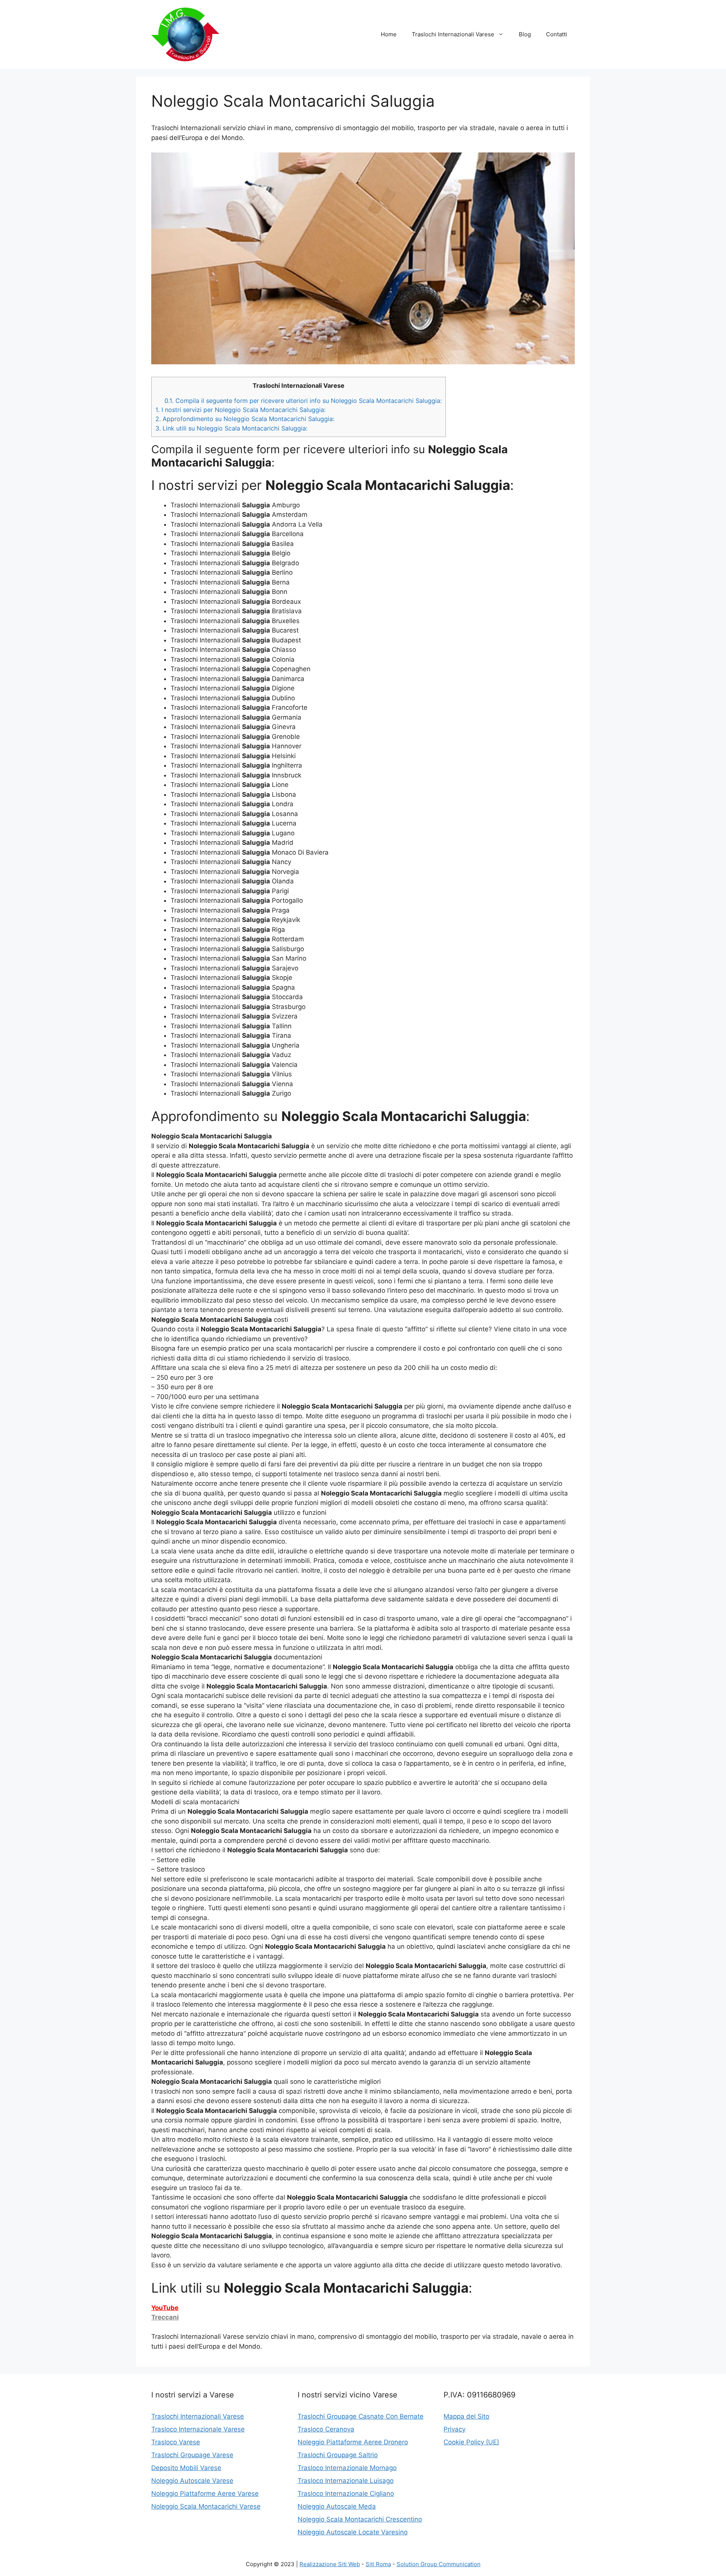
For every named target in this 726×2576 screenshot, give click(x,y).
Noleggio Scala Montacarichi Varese (206, 2506)
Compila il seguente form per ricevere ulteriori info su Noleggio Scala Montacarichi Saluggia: (303, 401)
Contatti (557, 34)
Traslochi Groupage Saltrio (338, 2455)
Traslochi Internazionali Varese (453, 34)
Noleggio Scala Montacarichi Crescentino (360, 2519)
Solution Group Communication (439, 2564)
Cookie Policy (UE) (471, 2442)
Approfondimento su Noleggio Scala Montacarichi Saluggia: (245, 419)
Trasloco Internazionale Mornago (347, 2468)
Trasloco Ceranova (326, 2429)
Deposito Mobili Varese (186, 2468)
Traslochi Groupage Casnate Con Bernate (361, 2416)
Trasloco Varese (176, 2442)
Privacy (455, 2429)
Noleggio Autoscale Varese (192, 2481)
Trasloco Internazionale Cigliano (346, 2494)
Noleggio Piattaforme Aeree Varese (205, 2494)
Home (389, 34)
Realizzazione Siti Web (330, 2564)
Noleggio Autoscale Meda (337, 2506)
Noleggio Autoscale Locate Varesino (353, 2532)
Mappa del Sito (466, 2416)
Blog (525, 34)
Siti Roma (378, 2564)
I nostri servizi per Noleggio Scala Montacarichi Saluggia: (240, 410)
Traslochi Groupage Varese (192, 2455)
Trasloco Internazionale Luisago (346, 2481)
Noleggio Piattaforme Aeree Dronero (353, 2442)
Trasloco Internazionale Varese (198, 2429)
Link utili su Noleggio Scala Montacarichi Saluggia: (231, 428)
